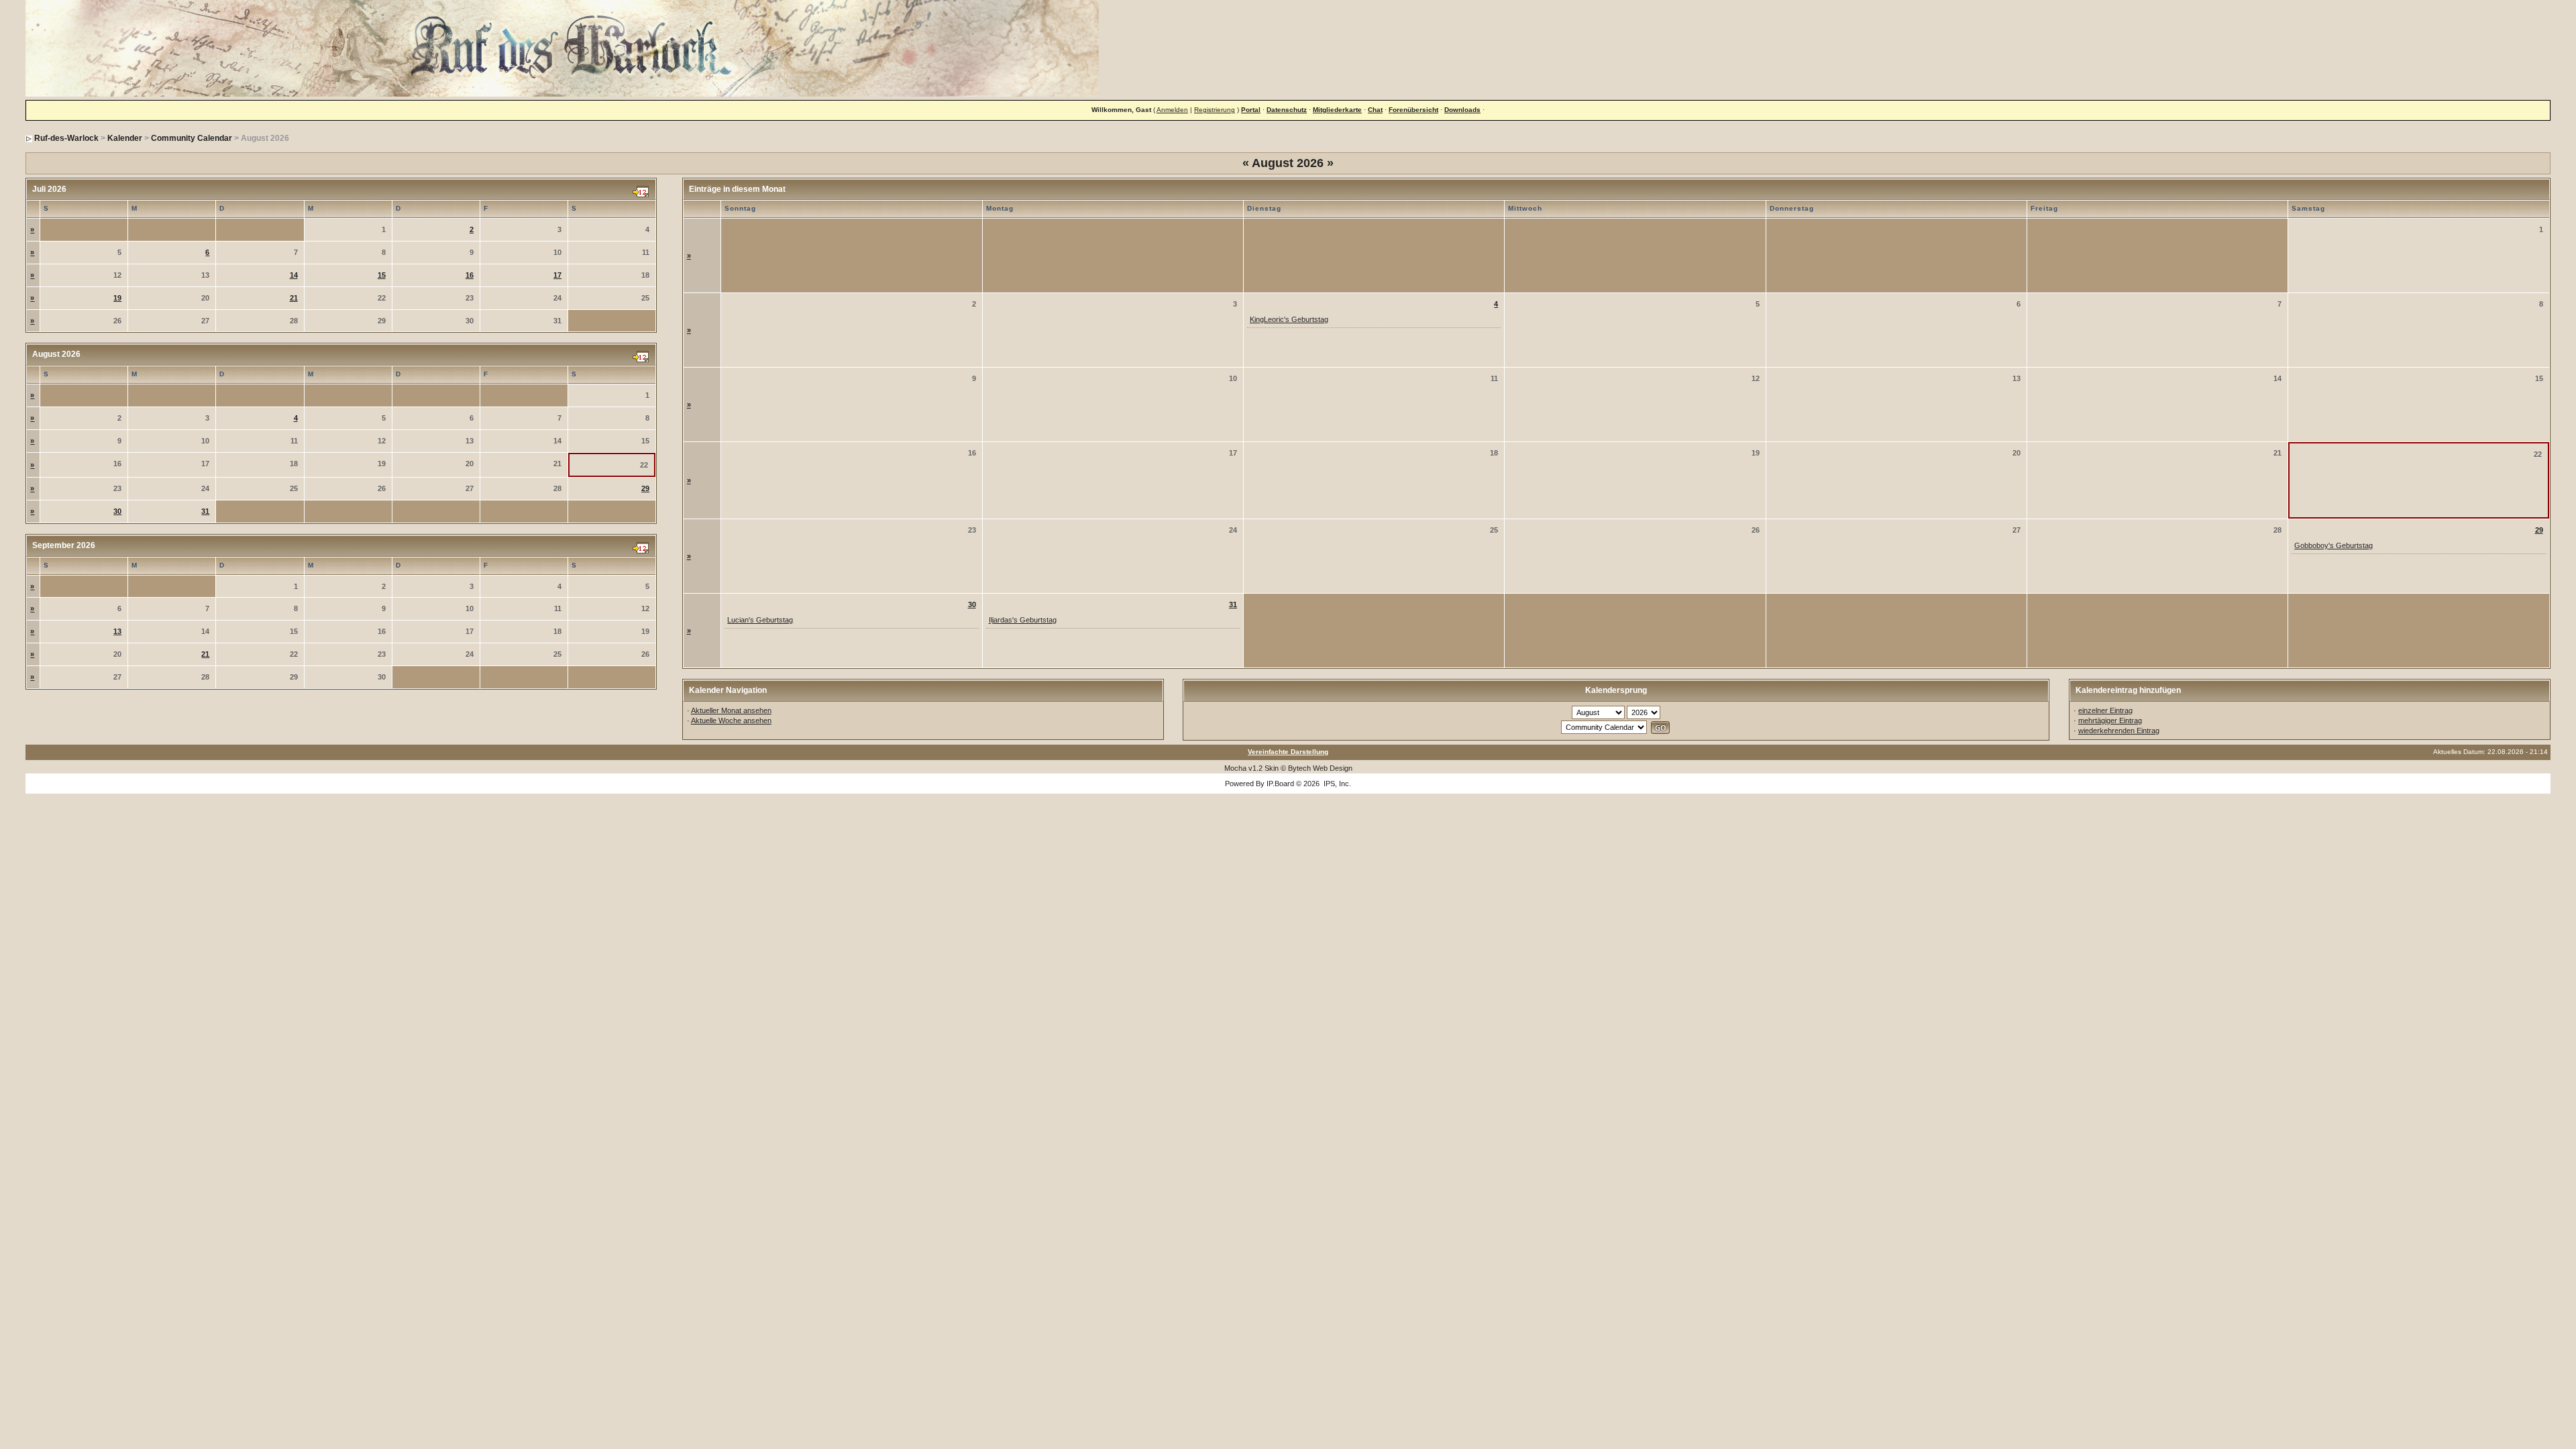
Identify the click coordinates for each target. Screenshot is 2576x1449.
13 (117, 631)
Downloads (1462, 110)
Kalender (125, 138)
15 (382, 275)
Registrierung (1215, 110)
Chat (1375, 110)
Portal (1251, 110)
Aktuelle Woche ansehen (731, 720)
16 (470, 275)
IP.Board (1280, 784)
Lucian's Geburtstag (760, 620)
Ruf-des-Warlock (66, 138)
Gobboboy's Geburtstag (2333, 545)
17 (557, 275)
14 (294, 275)
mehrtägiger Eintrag (2110, 720)
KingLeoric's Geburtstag (1289, 319)
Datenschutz (1287, 110)
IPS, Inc (1336, 784)
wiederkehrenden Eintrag (2119, 731)
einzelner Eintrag (2105, 710)
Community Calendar (192, 138)
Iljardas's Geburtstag (1023, 620)
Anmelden (1172, 110)
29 (645, 488)
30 (117, 511)
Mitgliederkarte (1337, 110)
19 (117, 298)
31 (205, 511)
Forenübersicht (1413, 110)
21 (294, 298)
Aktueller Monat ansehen (731, 710)
